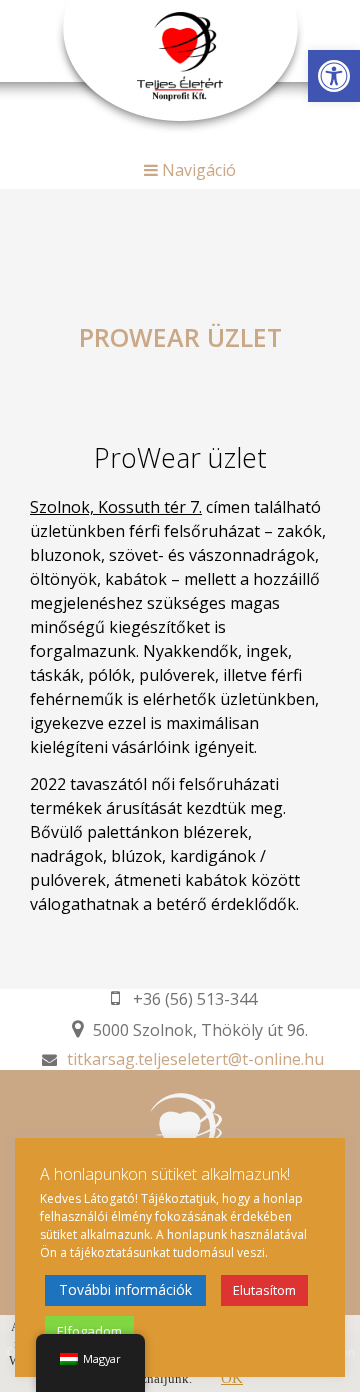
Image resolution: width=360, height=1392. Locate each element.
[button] (334, 76)
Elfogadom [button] (89, 1331)
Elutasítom (264, 1290)
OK (232, 1378)
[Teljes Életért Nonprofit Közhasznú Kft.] (180, 54)
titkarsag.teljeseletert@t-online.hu (195, 1059)
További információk (125, 1289)
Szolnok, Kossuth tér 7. (116, 507)
